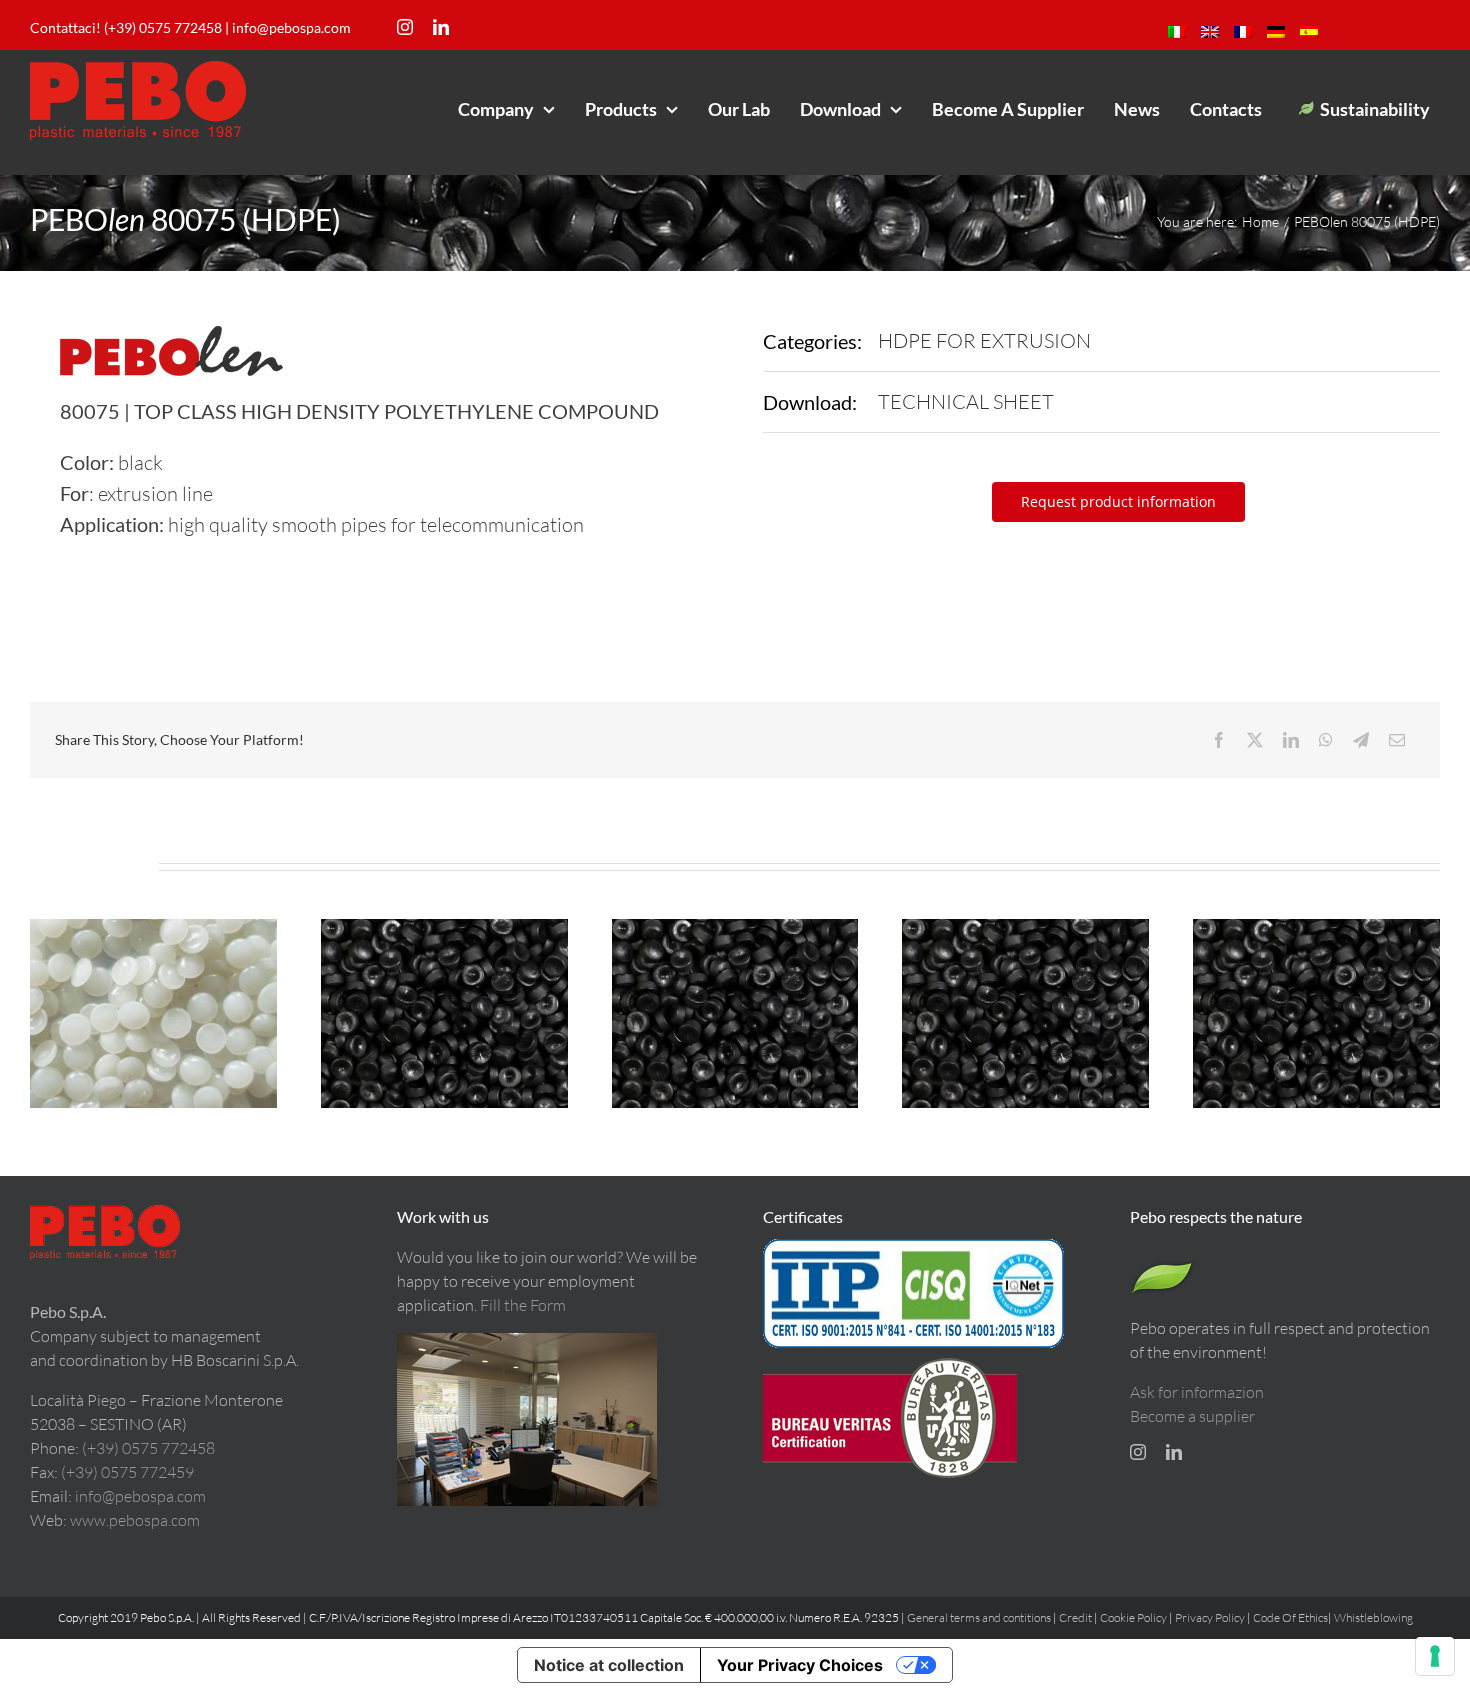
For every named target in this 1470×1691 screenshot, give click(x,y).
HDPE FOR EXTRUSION (984, 340)
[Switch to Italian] (1177, 32)
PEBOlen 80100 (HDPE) (444, 996)
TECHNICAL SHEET (966, 401)
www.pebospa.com (135, 1520)
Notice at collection (609, 1665)
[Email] (1397, 740)
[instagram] (405, 27)
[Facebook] (1219, 740)
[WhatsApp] (1326, 740)
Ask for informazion (1197, 1392)
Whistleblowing (1373, 1617)
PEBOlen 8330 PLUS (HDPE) (1026, 996)
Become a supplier (1192, 1416)
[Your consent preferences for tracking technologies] (1435, 1656)
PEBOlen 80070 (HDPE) (735, 996)
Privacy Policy (1210, 1617)
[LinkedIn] (1291, 740)
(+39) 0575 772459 (127, 1472)
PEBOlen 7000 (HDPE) (153, 996)
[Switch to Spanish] (1309, 32)
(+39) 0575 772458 (148, 1448)
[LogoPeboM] (138, 69)
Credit (1076, 1617)
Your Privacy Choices (800, 1665)
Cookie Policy (1133, 1617)
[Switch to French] (1243, 32)
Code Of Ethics (1290, 1617)
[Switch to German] (1276, 32)
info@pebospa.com (291, 27)
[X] (1255, 740)
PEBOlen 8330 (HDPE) (1316, 996)
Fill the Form (523, 1305)
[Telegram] (1361, 740)
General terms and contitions (979, 1617)
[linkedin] (441, 27)
